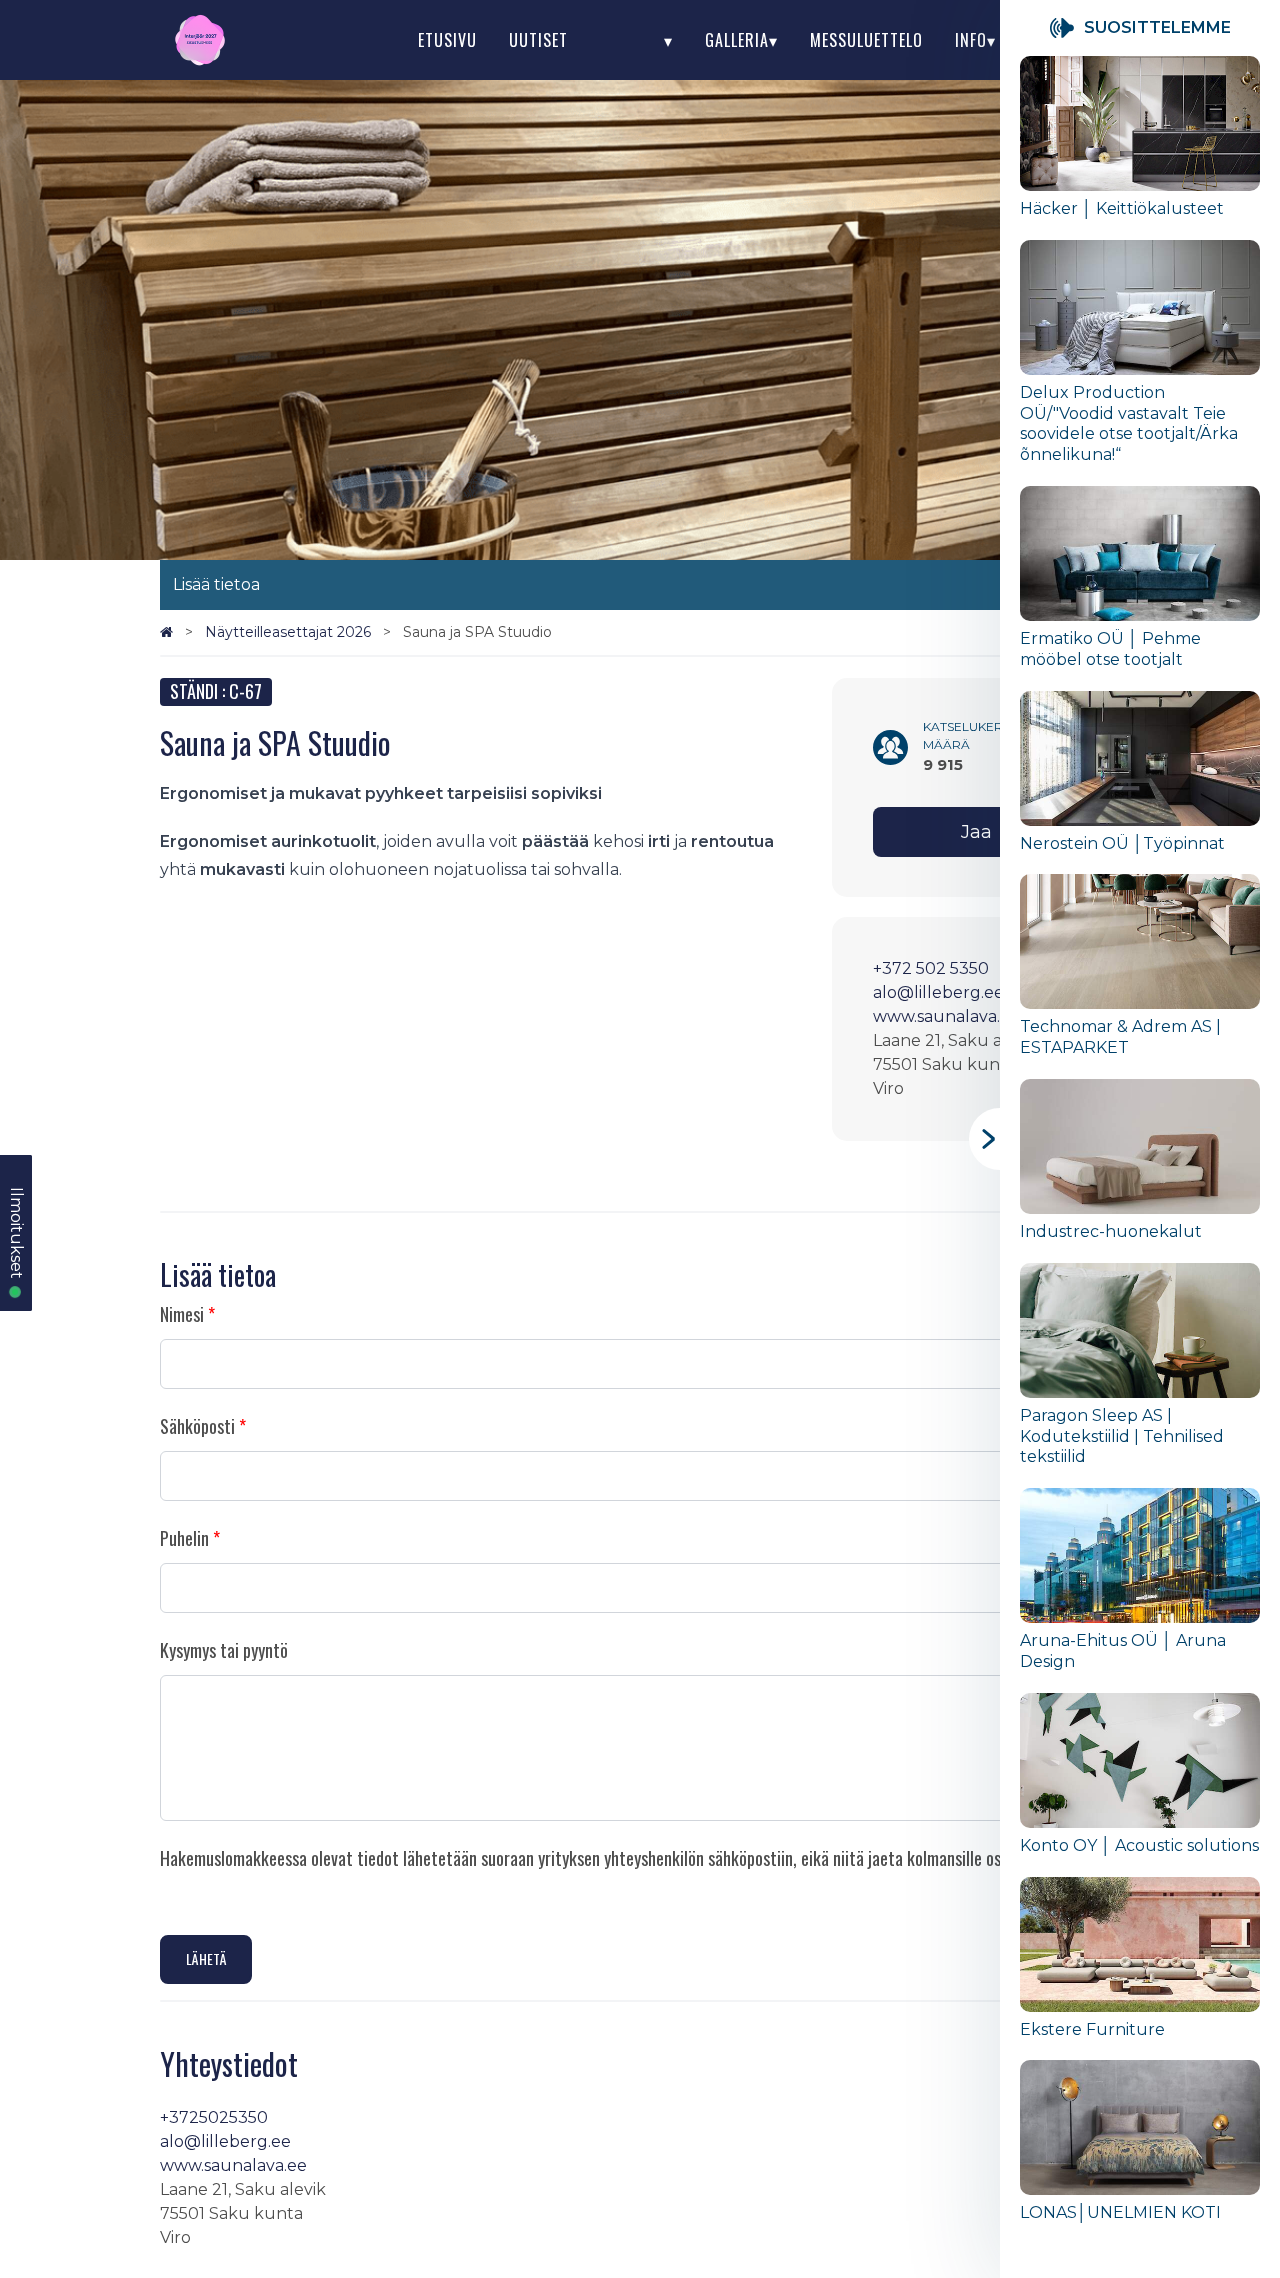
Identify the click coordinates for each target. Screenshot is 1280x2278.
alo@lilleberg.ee (938, 992)
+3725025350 (214, 2117)
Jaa (976, 832)
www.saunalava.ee (946, 1016)
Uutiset (538, 40)
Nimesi (182, 1314)
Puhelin (184, 1538)
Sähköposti (197, 1426)
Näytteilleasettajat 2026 (290, 632)
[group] (1140, 148)
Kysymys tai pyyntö (224, 1650)
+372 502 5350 (931, 968)
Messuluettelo (866, 40)
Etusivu (447, 40)
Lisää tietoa (216, 584)
